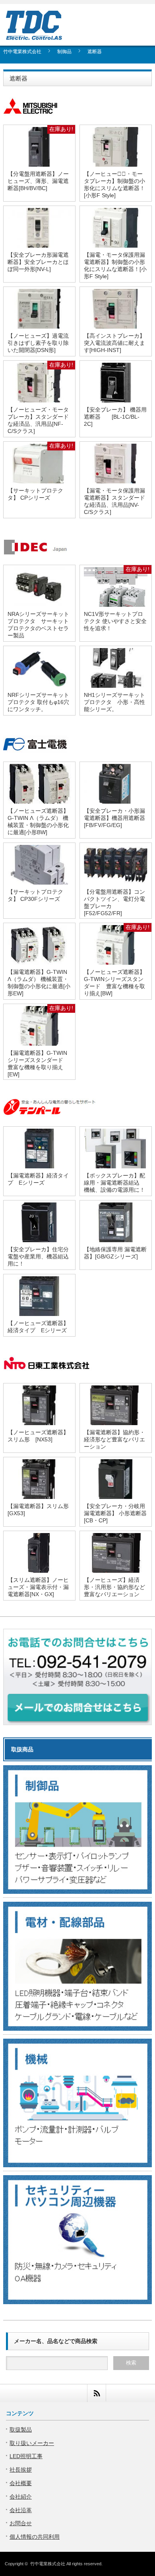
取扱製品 (21, 2430)
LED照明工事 (26, 2456)
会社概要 (21, 2483)
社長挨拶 (21, 2470)
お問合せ (21, 2523)
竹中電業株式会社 (48, 2564)
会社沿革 (21, 2510)
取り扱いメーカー (32, 2443)
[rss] (96, 2393)
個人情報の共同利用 (35, 2537)
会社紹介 (21, 2497)
